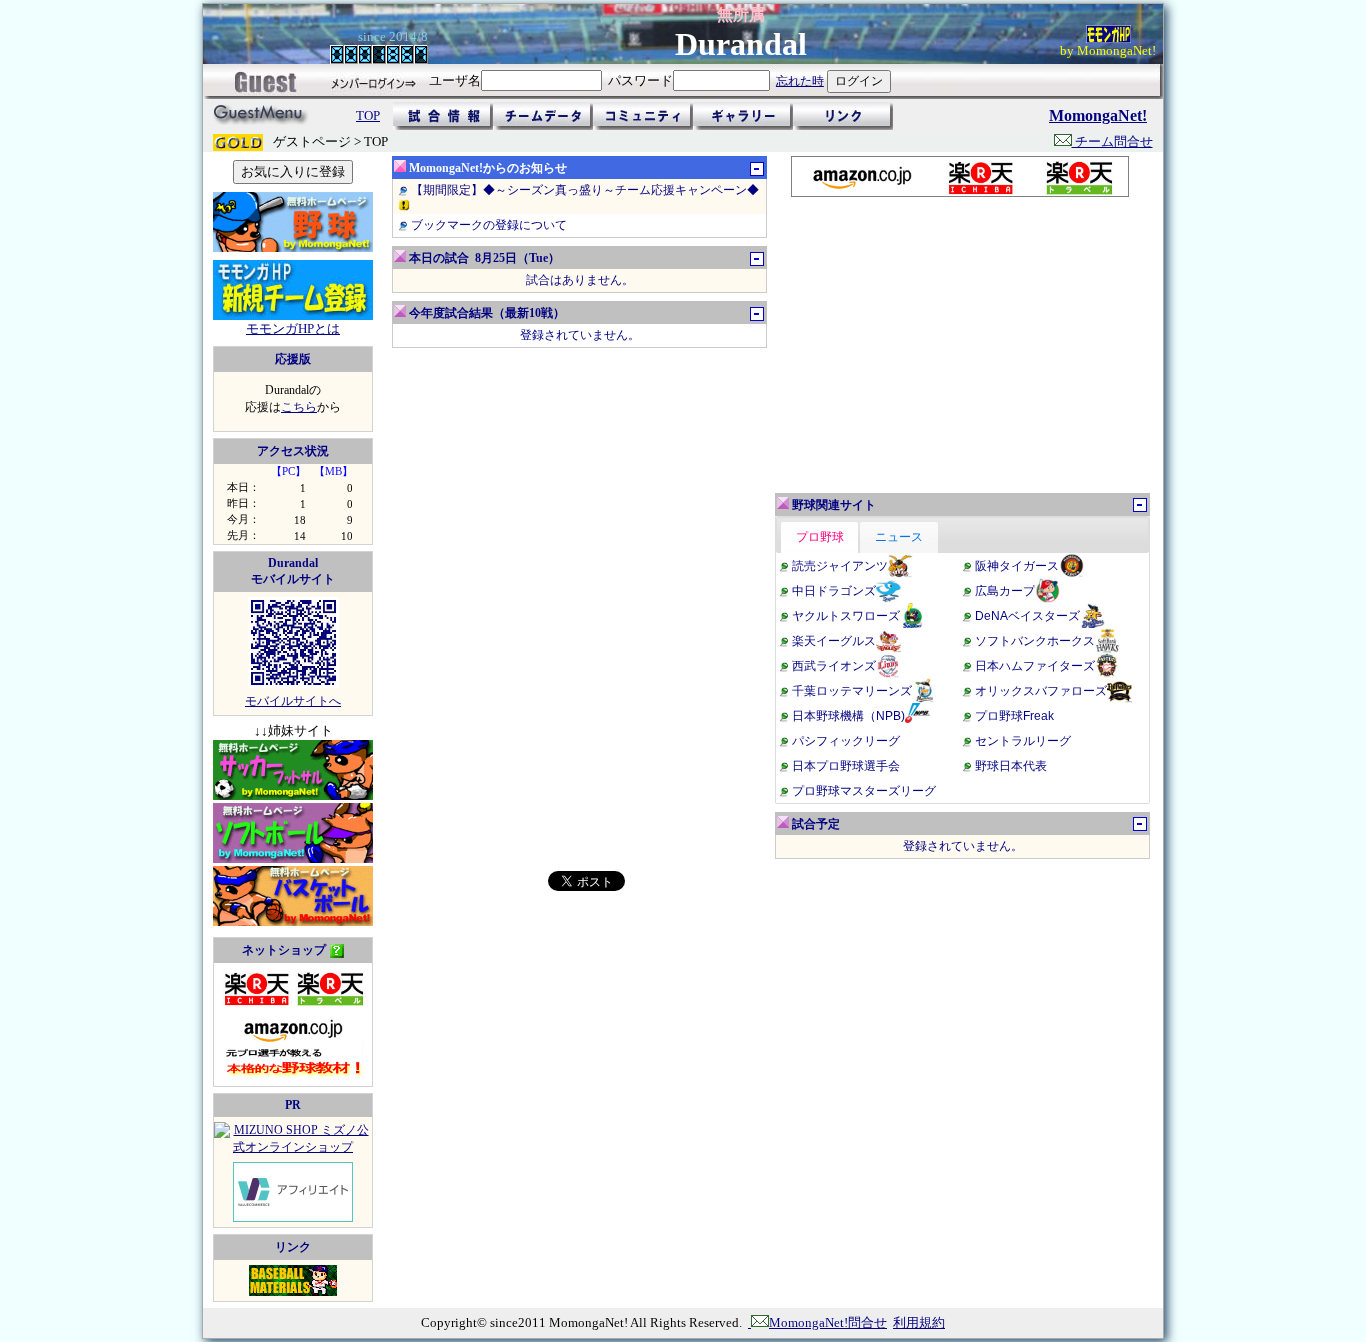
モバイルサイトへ (293, 701)
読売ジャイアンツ (840, 566)
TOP (368, 115)
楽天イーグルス (834, 641)
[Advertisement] (959, 345)
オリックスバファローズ (1041, 691)
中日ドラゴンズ (834, 591)
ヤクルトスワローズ (846, 616)
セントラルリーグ (1023, 741)
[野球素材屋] (293, 1292)
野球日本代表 (1011, 766)
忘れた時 (800, 81)
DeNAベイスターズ (1027, 616)
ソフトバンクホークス (1035, 641)
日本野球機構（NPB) (848, 716)
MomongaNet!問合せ (828, 1322)
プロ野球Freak (1014, 716)
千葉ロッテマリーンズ (852, 691)
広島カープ (1005, 591)
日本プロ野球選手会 (846, 766)
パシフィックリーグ (846, 741)
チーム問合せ (1112, 141)
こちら (299, 407)
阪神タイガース (1017, 566)
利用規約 (919, 1322)
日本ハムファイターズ (1035, 666)
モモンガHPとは (293, 328)
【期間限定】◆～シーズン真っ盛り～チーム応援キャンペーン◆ (585, 190)
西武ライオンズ (834, 666)
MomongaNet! (1098, 115)
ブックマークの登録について (489, 225)
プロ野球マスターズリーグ (864, 791)
